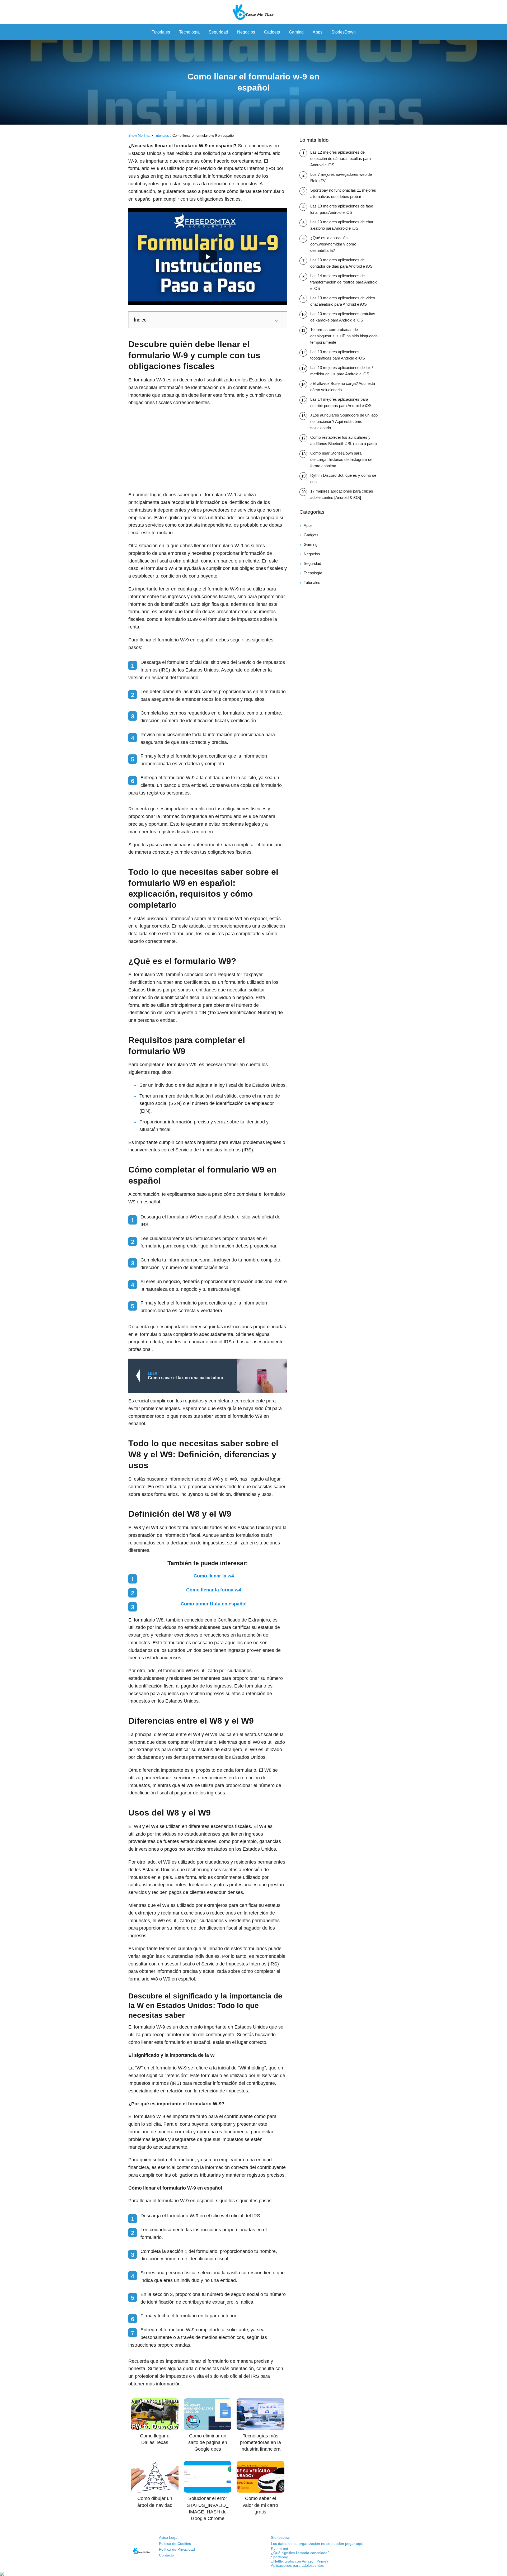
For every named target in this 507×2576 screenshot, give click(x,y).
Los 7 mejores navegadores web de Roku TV (341, 178)
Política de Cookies (175, 2544)
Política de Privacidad (177, 2549)
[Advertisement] (208, 449)
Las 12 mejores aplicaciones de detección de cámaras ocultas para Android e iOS (341, 159)
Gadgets (272, 32)
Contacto (166, 2555)
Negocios (246, 32)
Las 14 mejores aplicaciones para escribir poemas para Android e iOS (341, 402)
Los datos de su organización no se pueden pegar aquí (317, 2544)
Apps (318, 32)
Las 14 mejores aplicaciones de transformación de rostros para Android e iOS (344, 282)
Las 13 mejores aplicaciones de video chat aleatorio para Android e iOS (343, 301)
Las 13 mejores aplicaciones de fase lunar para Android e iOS (342, 209)
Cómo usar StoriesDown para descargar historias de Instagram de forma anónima (341, 459)
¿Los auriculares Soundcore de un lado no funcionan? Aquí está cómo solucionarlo (344, 421)
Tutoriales (161, 32)
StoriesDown (344, 32)
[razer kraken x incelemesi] (253, 2574)
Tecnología (189, 32)
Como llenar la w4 (214, 1576)
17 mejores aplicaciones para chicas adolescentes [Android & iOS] (342, 494)
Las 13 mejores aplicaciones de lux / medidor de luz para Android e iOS (342, 371)
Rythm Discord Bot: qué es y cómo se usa (343, 478)
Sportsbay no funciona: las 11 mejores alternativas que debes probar (343, 193)
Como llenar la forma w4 (214, 1590)
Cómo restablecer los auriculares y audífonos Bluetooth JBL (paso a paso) (344, 440)
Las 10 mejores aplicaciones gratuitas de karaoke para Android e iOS (343, 317)
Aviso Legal (169, 2537)
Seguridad (218, 32)
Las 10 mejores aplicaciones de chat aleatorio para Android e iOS (342, 225)
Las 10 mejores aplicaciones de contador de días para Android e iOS (341, 263)
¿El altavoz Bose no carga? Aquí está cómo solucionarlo (343, 387)
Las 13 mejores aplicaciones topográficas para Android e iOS (338, 355)
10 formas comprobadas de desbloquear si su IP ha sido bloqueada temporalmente (344, 336)
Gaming (296, 32)
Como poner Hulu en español (214, 1604)
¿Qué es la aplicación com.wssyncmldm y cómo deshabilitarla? (333, 244)
